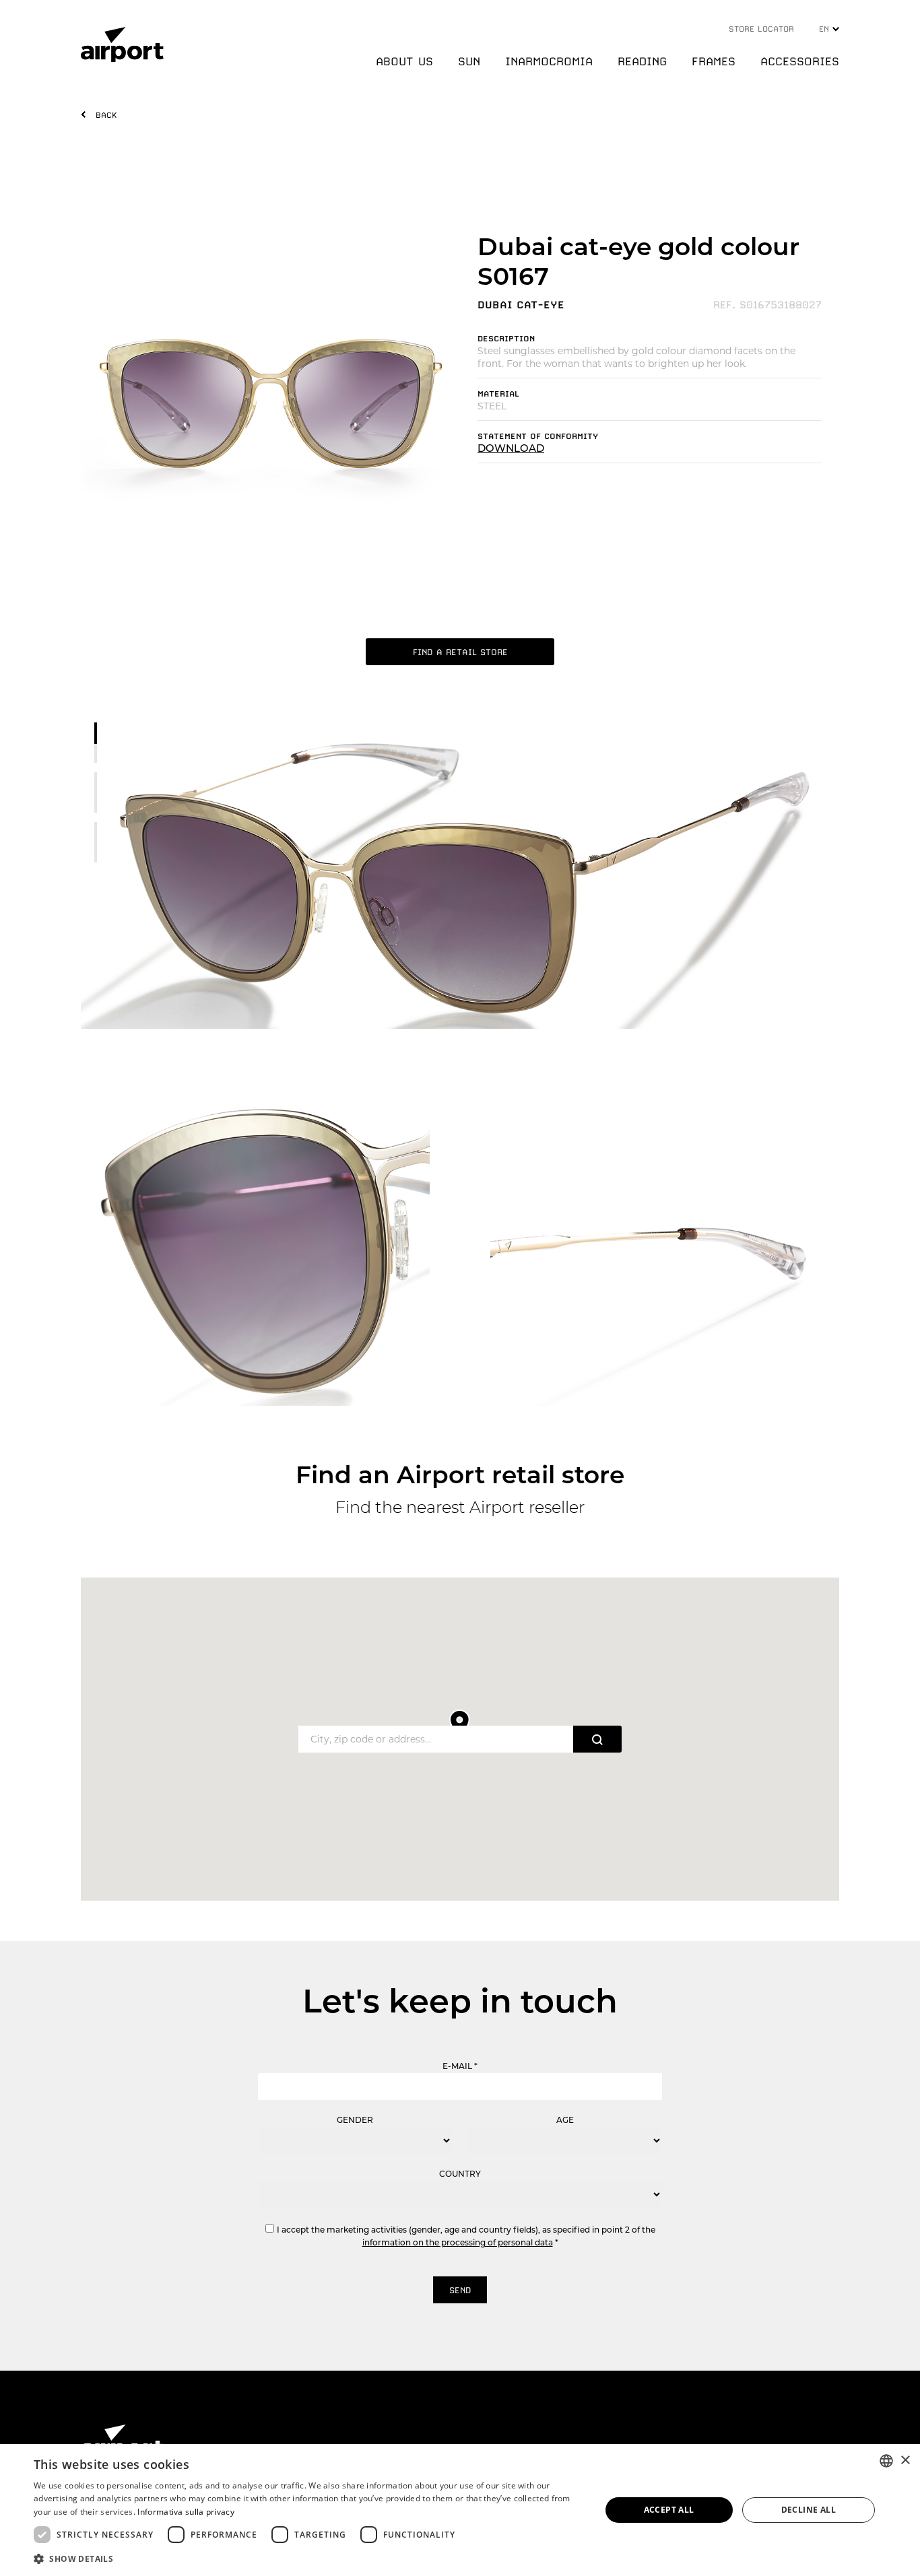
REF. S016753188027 (767, 305)
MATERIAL (498, 394)
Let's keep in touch (460, 2001)
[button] (308, 2558)
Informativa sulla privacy (186, 2512)
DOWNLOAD (511, 448)
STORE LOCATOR (761, 29)
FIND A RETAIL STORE (460, 652)
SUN (469, 61)
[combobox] (886, 2461)
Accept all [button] (669, 2510)
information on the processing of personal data (458, 2242)
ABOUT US (404, 61)
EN (826, 29)
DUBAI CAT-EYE (521, 305)
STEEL (492, 406)
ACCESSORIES (800, 61)
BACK (106, 115)
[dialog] (460, 2510)
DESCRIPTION (506, 339)
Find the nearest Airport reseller (460, 1507)
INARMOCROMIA (549, 61)
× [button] (905, 2461)
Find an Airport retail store (460, 1475)
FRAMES (714, 61)
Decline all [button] (809, 2510)
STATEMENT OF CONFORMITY (538, 436)
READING (642, 61)
